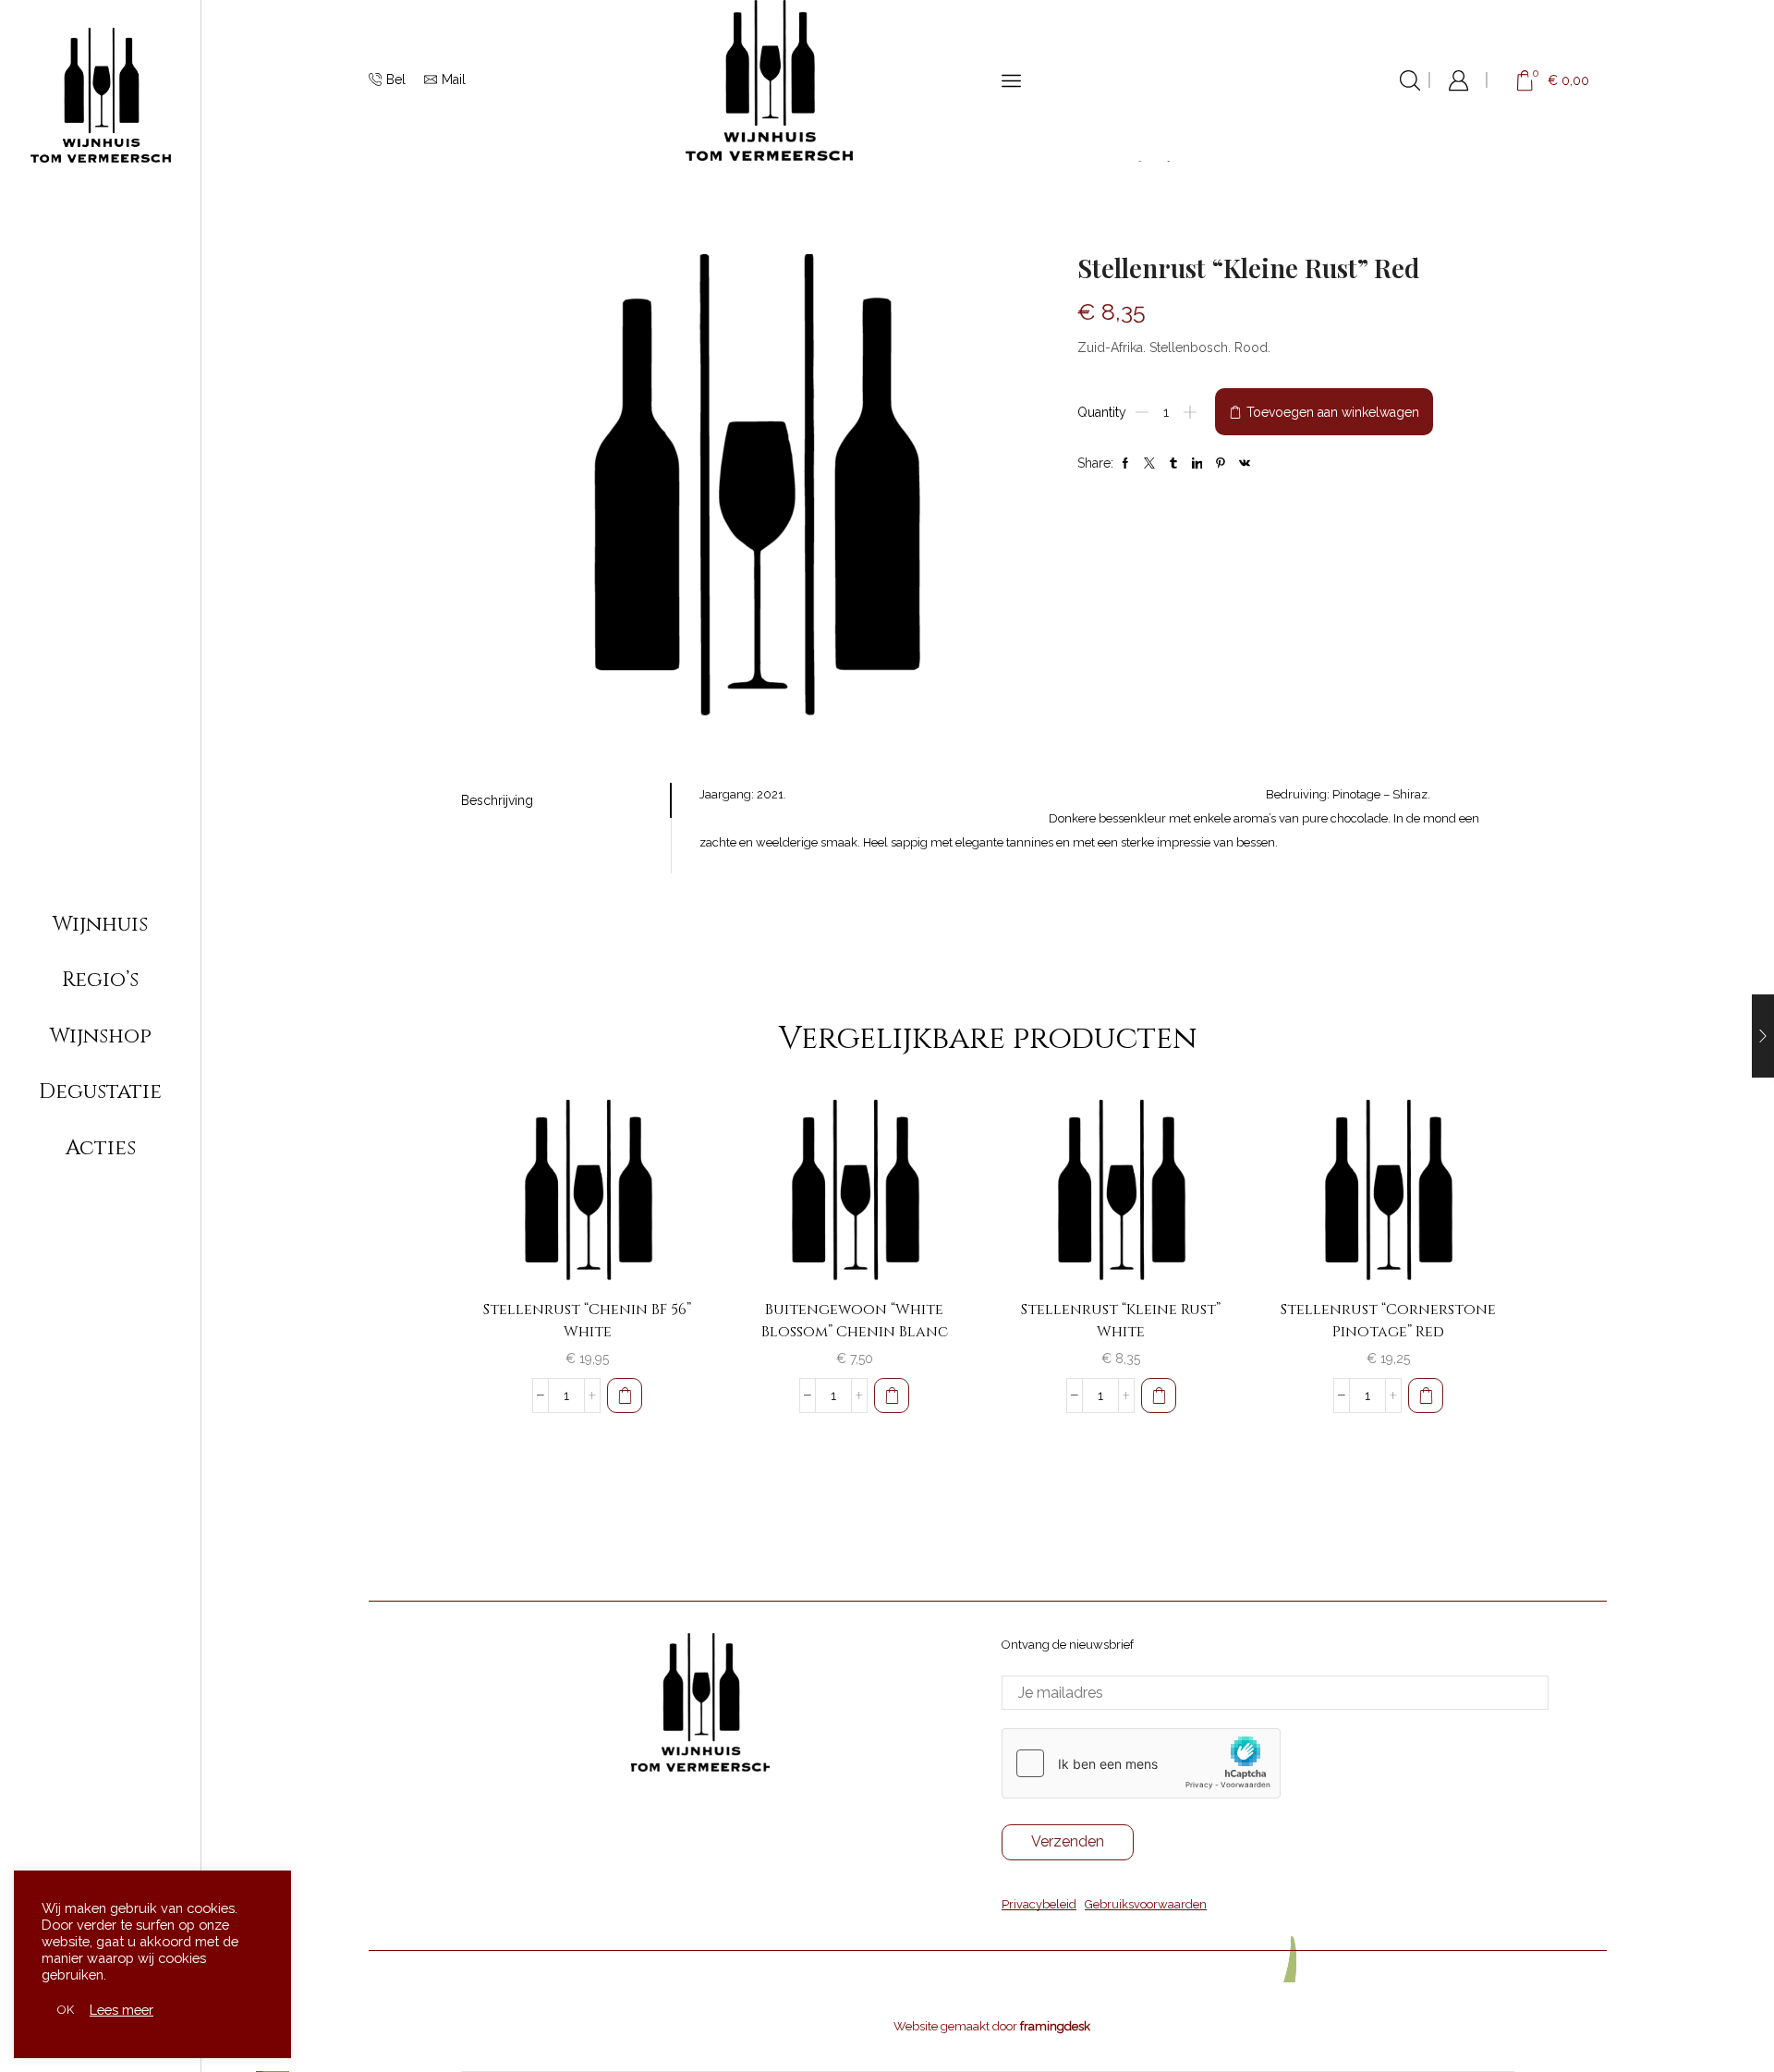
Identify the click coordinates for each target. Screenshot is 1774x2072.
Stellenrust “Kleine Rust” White (1121, 1321)
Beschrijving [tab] (497, 800)
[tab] (566, 800)
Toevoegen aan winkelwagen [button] (668, 1246)
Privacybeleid (1039, 1904)
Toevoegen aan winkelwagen (1333, 412)
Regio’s (100, 980)
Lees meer (122, 2010)
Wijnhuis (100, 924)
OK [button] (66, 2010)
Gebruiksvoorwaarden (1146, 1904)
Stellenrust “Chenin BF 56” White (587, 1321)
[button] (625, 1396)
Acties (101, 1148)
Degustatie (100, 1091)
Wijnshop (101, 1036)
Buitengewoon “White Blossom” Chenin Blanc (855, 1321)
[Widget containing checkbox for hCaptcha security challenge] (1141, 1763)
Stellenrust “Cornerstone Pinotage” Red (1388, 1321)
